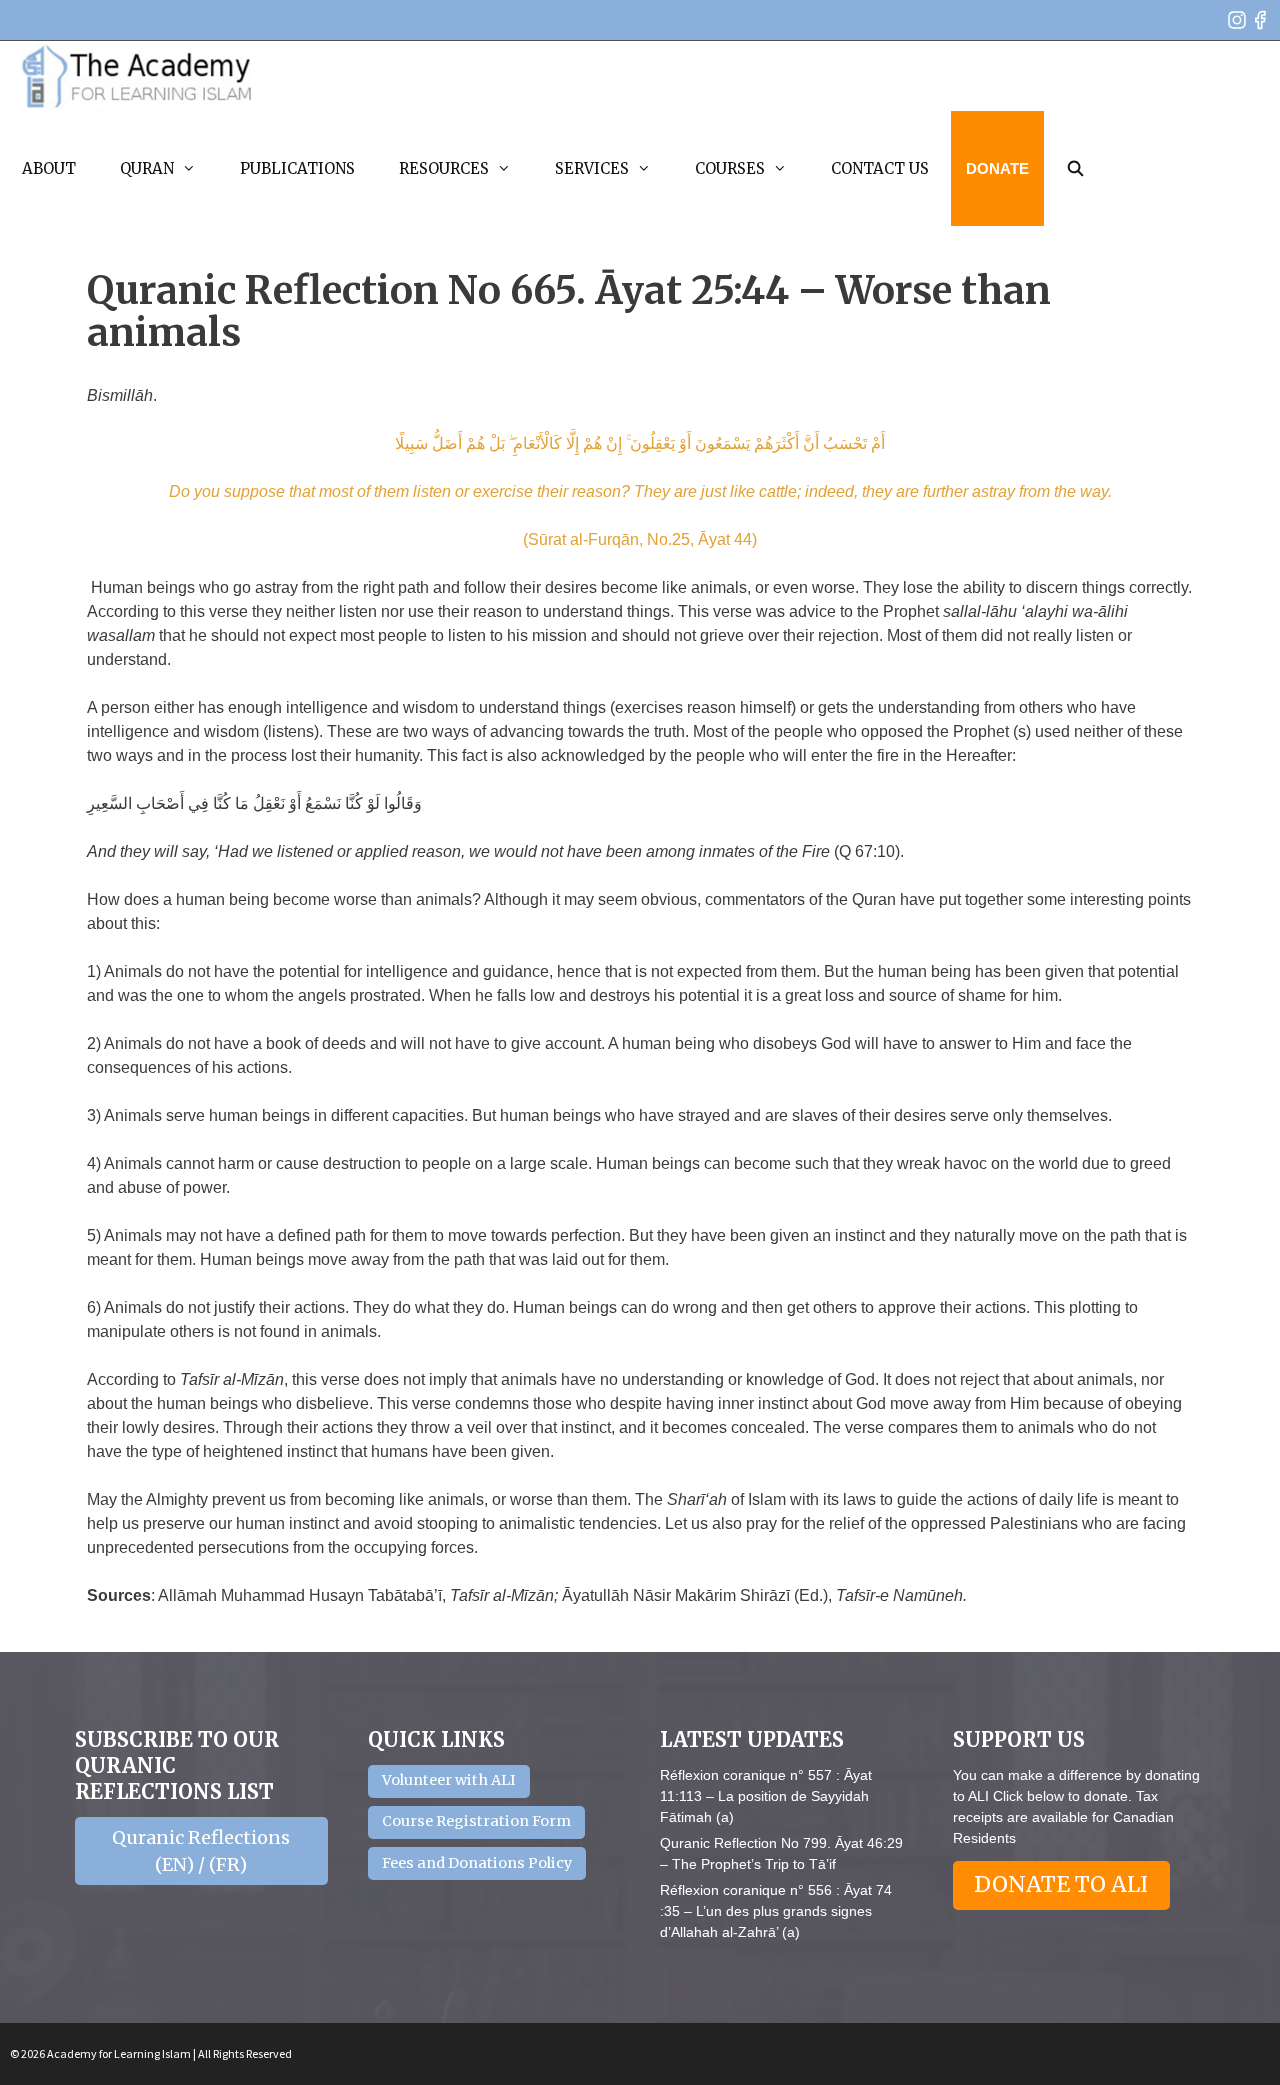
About (49, 168)
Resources (444, 168)
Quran (147, 168)
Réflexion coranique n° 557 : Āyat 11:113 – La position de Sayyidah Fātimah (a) (766, 1796)
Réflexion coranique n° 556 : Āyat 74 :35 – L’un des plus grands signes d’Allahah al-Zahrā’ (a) (776, 1911)
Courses (730, 168)
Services (592, 168)
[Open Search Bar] (1075, 168)
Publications (297, 168)
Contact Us (880, 168)
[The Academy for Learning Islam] (137, 76)
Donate (997, 168)
